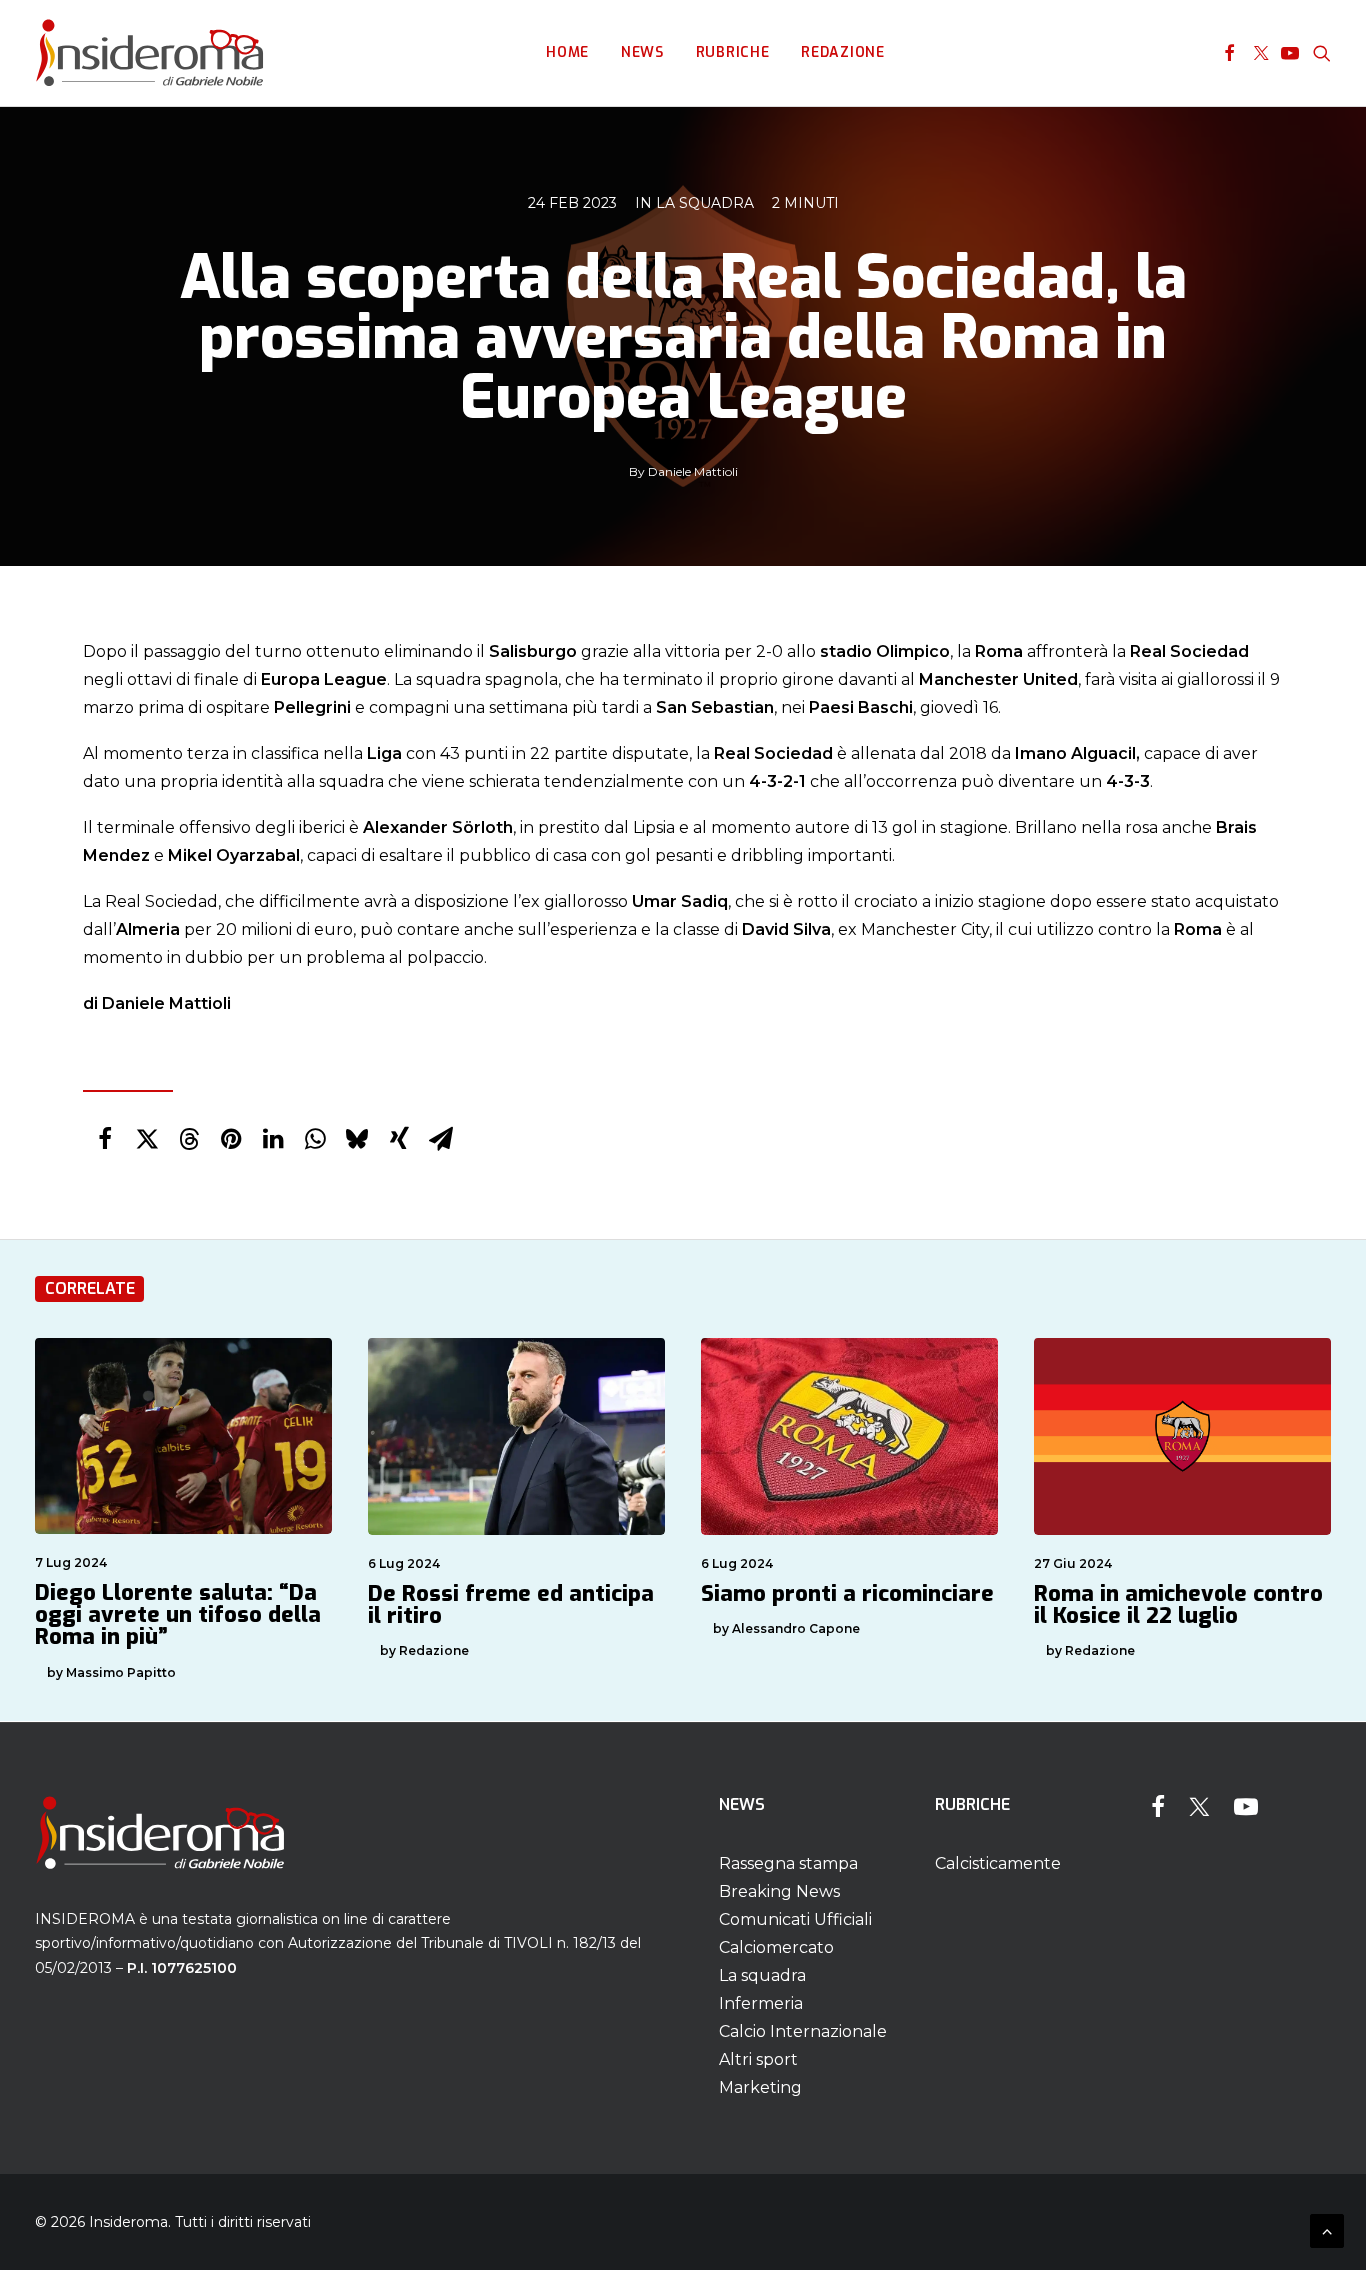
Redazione (842, 52)
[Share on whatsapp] (315, 1139)
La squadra (705, 203)
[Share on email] (441, 1139)
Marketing (760, 2087)
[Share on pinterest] (231, 1139)
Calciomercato (776, 1947)
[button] (1229, 53)
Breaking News (779, 1891)
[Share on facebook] (105, 1139)
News (642, 52)
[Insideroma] (149, 53)
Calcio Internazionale (803, 2031)
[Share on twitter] (147, 1139)
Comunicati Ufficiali (795, 1919)
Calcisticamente (998, 1863)
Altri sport (758, 2059)
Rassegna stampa (788, 1863)
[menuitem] (567, 53)
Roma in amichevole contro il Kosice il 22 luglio (1178, 1604)
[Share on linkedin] (273, 1139)
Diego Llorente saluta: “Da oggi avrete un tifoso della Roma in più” (178, 1614)
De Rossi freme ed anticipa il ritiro (511, 1604)
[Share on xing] (399, 1139)
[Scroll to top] (1327, 2229)
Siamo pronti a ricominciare (847, 1593)
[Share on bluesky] (357, 1139)
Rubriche (733, 52)
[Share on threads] (189, 1139)
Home (567, 52)
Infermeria (761, 2003)
